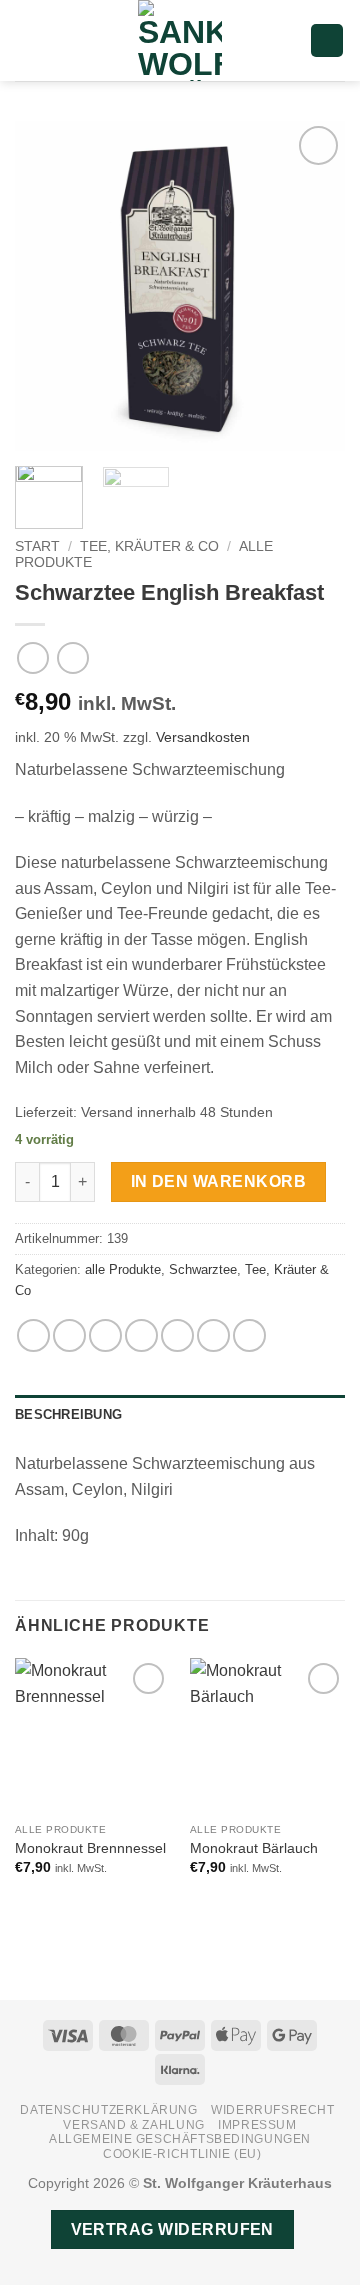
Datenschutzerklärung (108, 2110)
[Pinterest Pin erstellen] (177, 1335)
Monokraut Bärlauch (254, 1848)
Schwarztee (203, 1269)
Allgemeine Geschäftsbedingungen (180, 2139)
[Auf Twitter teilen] (105, 1335)
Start (37, 546)
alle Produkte (123, 1269)
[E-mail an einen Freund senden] (141, 1335)
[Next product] (32, 657)
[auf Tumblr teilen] (249, 1335)
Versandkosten (203, 737)
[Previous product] (72, 657)
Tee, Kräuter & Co (149, 546)
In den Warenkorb (218, 1181)
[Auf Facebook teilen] (69, 1335)
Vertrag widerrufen (172, 2229)
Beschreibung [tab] (68, 1414)
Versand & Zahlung (133, 2125)
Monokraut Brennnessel (90, 1848)
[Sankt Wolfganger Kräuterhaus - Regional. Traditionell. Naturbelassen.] (180, 40)
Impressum (257, 2125)
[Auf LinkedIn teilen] (213, 1335)
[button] (27, 40)
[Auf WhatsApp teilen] (33, 1335)
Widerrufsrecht (273, 2110)
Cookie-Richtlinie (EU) (182, 2154)
